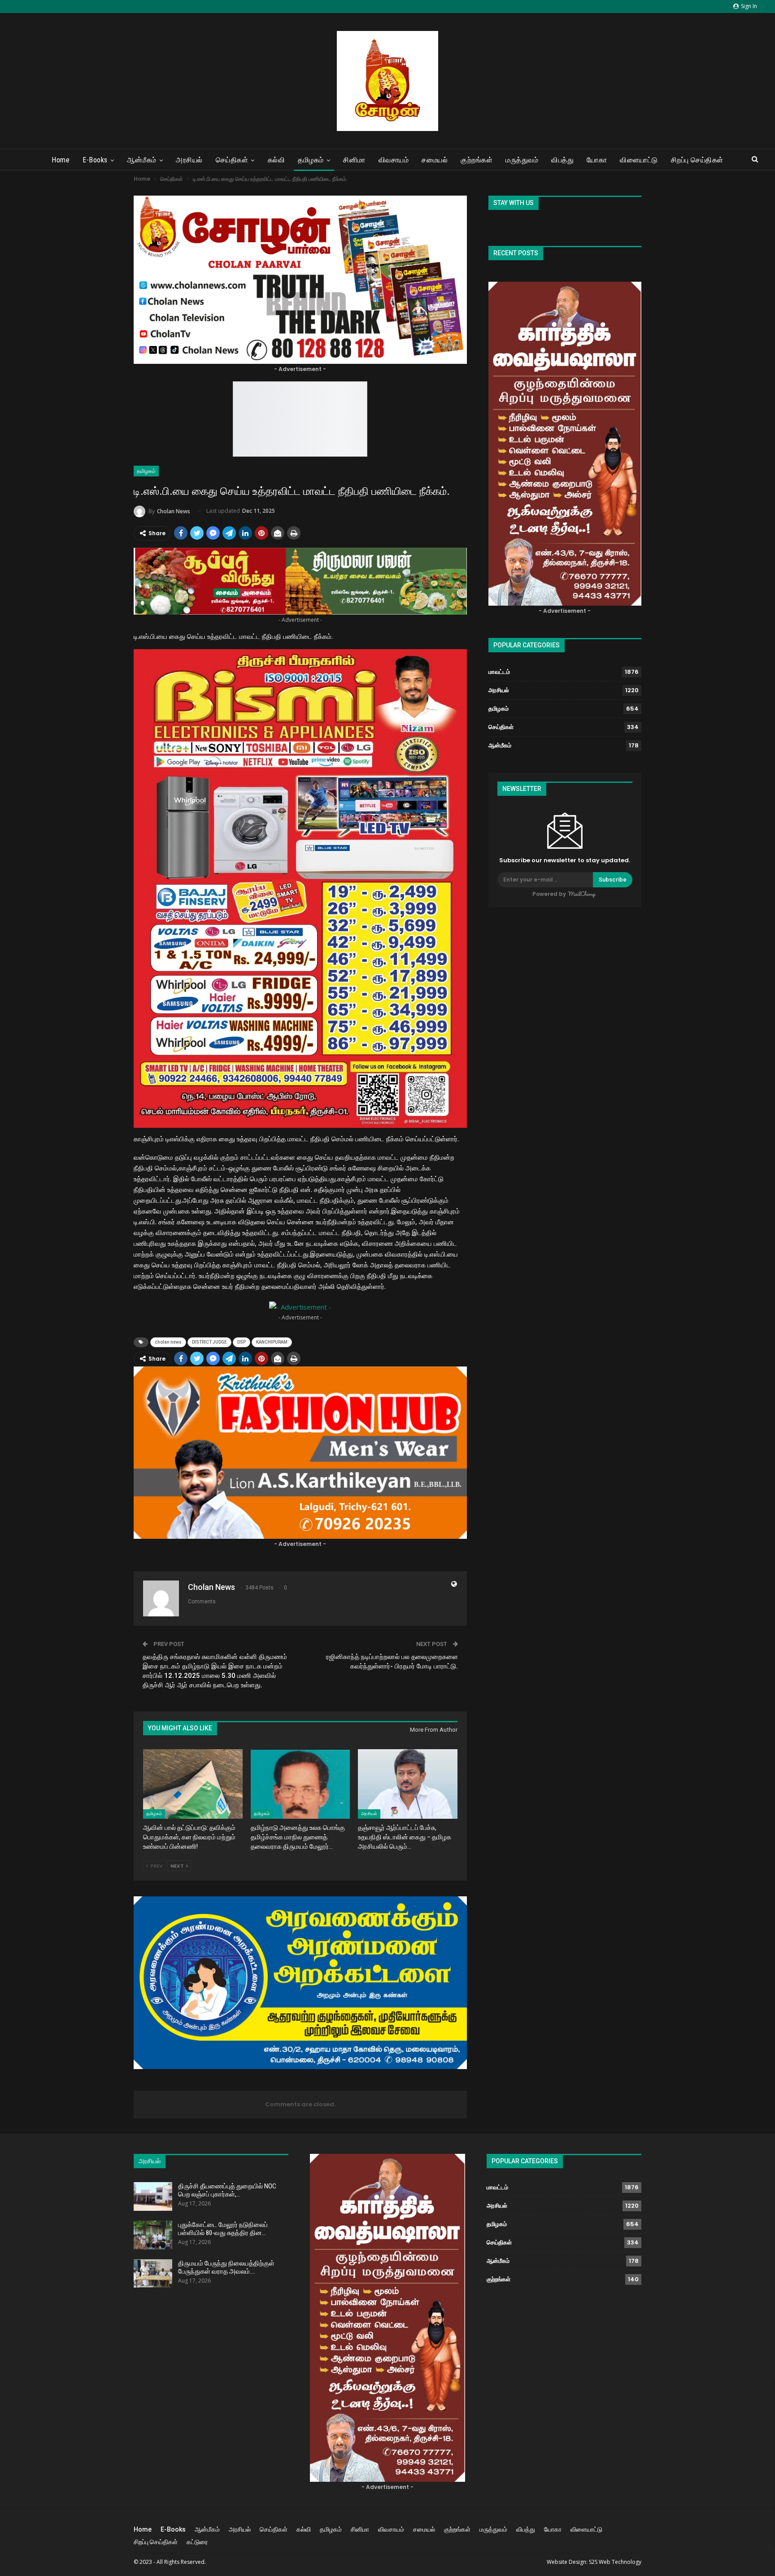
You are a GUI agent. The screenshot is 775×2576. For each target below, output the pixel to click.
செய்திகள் (232, 160)
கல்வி (276, 160)
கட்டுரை (197, 2542)
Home (61, 160)
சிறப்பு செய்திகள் (697, 160)
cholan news (168, 1342)
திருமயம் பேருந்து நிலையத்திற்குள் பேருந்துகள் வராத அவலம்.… (226, 2267)
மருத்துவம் (522, 160)
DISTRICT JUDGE (209, 1342)
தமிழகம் (311, 160)
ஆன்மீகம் (142, 160)
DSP (242, 1342)
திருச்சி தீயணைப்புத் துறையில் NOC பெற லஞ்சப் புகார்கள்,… (227, 2190)
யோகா (597, 160)
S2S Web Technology (615, 2562)
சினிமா (354, 160)
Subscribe (613, 880)
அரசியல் (189, 160)
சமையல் (435, 160)
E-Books (95, 160)
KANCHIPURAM (272, 1342)
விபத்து (562, 160)
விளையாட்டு (639, 160)
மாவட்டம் (499, 672)
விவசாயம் (394, 160)
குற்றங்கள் (477, 160)
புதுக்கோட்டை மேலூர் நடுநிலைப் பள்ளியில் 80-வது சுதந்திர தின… (223, 2229)
